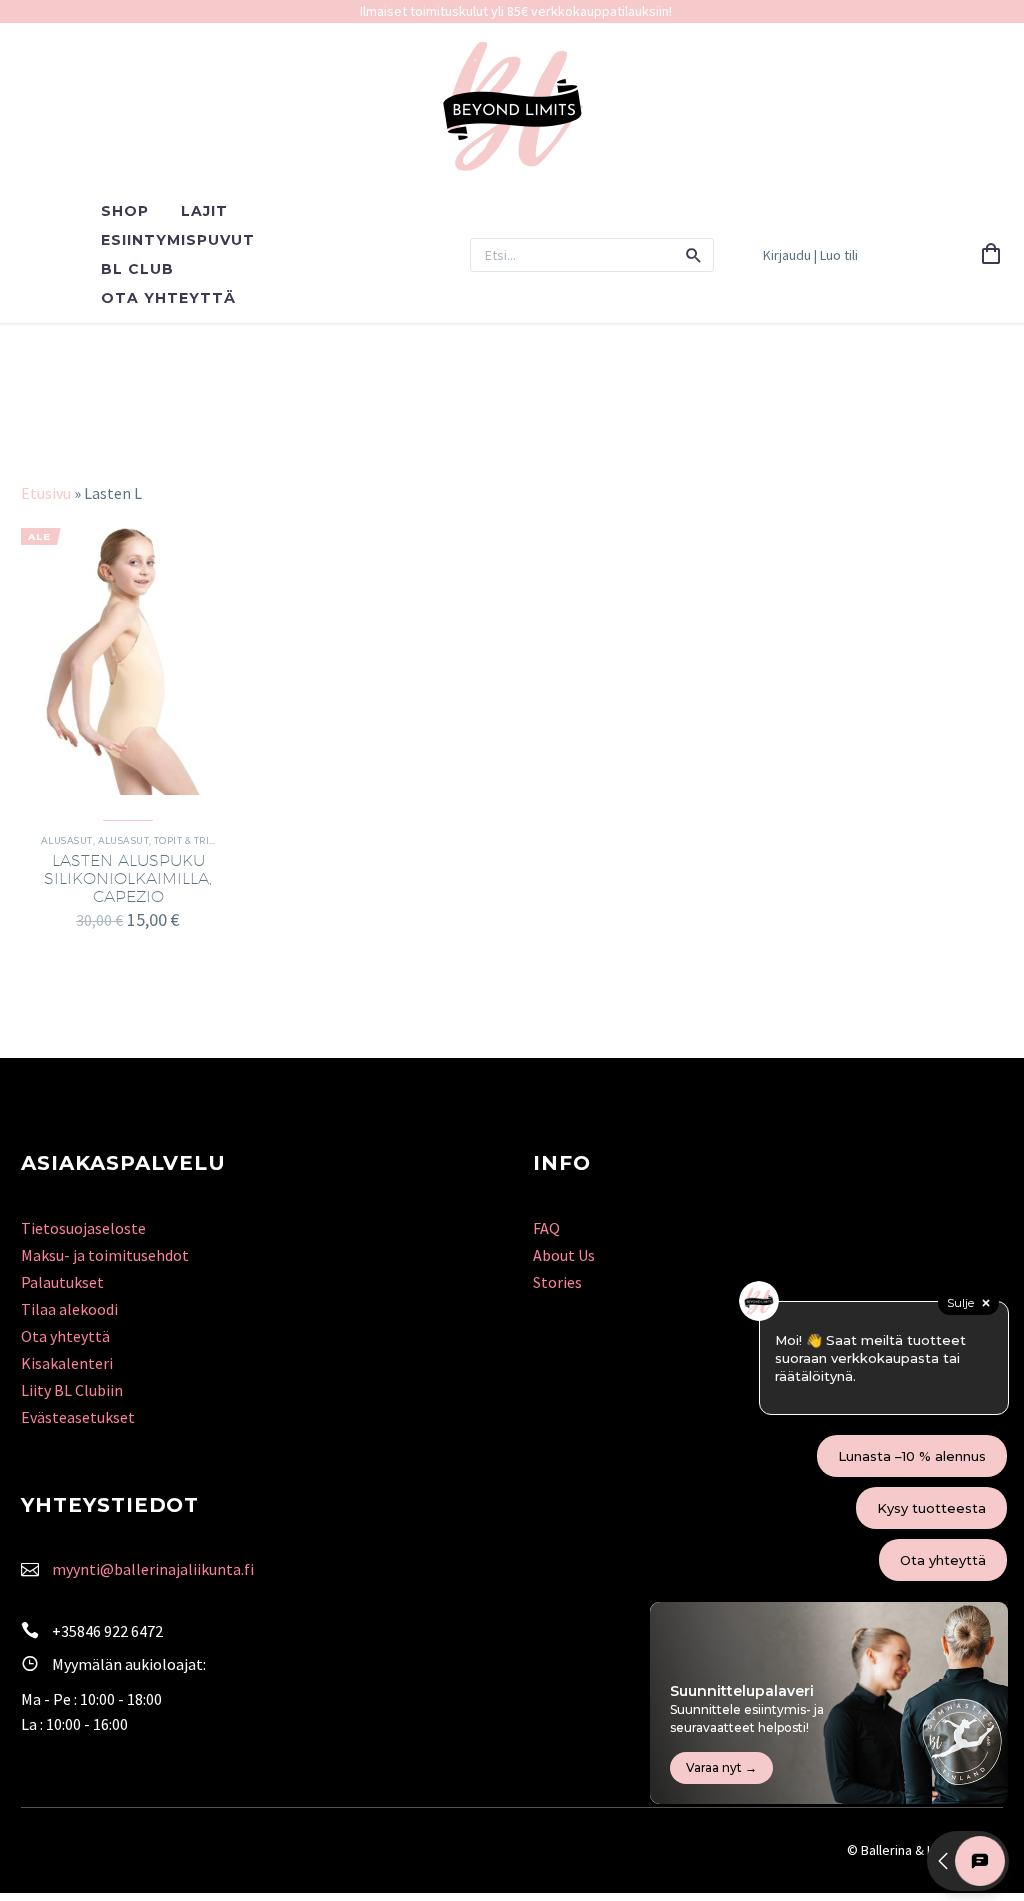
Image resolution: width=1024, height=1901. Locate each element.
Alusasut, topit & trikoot (167, 840)
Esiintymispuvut (178, 240)
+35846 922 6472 (107, 1631)
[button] (694, 255)
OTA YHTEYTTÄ (168, 298)
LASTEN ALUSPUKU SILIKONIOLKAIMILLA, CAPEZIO (128, 878)
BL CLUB (137, 269)
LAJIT (204, 211)
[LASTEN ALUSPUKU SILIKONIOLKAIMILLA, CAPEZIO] (128, 661)
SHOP (125, 211)
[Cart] (991, 255)
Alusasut (67, 840)
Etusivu (46, 493)
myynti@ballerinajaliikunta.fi (153, 1569)
